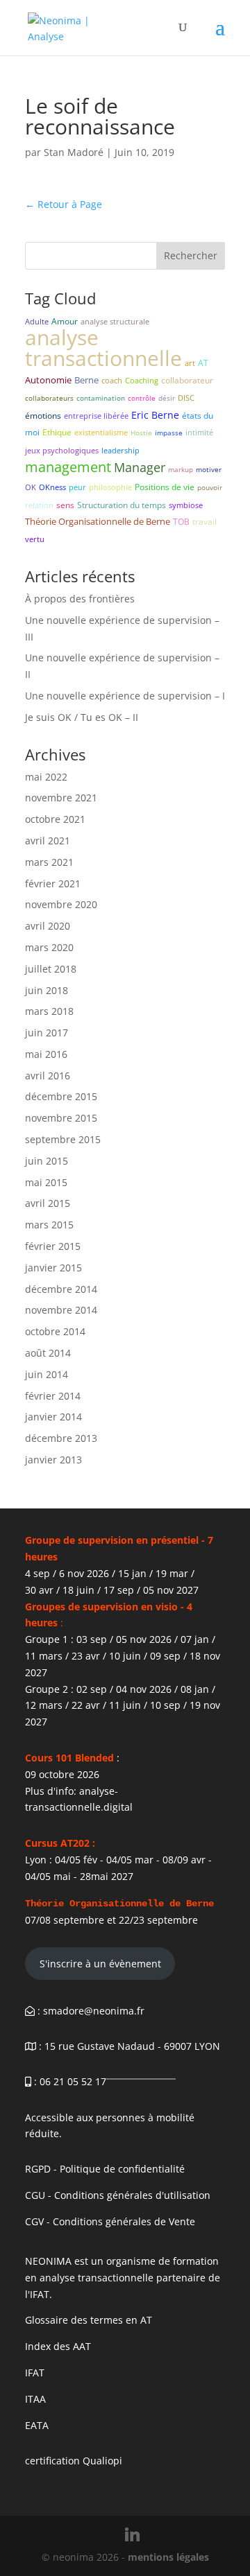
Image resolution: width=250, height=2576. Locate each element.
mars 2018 (49, 1011)
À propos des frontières (80, 599)
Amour (65, 321)
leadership (120, 450)
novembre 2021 (61, 798)
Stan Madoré (74, 152)
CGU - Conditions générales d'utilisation (118, 2195)
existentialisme (101, 432)
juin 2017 (47, 1033)
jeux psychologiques (62, 450)
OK (31, 487)
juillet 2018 (51, 969)
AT (203, 363)
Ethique (57, 432)
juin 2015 (47, 1161)
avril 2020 (48, 926)
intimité (199, 432)
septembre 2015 (63, 1139)
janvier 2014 (53, 1417)
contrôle (142, 398)
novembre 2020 (61, 904)
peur (77, 487)
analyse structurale (115, 321)
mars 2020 (49, 947)
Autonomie (48, 380)
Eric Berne (155, 415)
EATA (37, 2425)
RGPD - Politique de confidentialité (105, 2169)
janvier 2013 (53, 1460)
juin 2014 (47, 1374)
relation (39, 505)
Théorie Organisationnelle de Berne (98, 521)
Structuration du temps (122, 505)
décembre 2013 (61, 1438)
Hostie (141, 433)
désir (167, 398)
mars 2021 (49, 862)
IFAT (35, 2373)
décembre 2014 (61, 1289)
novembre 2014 (61, 1310)
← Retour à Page (64, 204)
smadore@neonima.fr (94, 2011)
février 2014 (53, 1396)
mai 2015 (46, 1182)
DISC (186, 398)
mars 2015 (49, 1225)
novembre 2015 (61, 1118)
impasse (169, 433)
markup (181, 469)
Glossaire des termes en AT (89, 2320)
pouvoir (210, 487)
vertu (35, 539)
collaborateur (187, 380)
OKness (52, 487)
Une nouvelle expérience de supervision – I (125, 696)
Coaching (142, 380)
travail (205, 522)
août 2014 (48, 1353)
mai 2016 (46, 1054)
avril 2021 (48, 841)
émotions (43, 416)
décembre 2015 (61, 1096)
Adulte (37, 321)
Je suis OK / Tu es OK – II (82, 717)
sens (65, 505)
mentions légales (168, 2557)
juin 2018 (47, 990)
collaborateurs (49, 398)
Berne (86, 380)
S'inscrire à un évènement (100, 1964)
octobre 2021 (55, 819)
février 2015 (53, 1246)
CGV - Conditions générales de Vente (110, 2221)
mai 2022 (46, 777)
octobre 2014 (55, 1331)
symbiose (186, 505)
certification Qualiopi (74, 2461)
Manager (140, 467)
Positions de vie (165, 487)
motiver (209, 469)
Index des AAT (58, 2346)
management (68, 467)
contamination (101, 398)
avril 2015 (48, 1203)
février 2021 (53, 884)
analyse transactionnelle (103, 348)
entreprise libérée (96, 416)
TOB (181, 522)
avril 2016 (48, 1076)
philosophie (110, 487)
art (190, 363)
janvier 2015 (53, 1268)
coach (112, 380)
